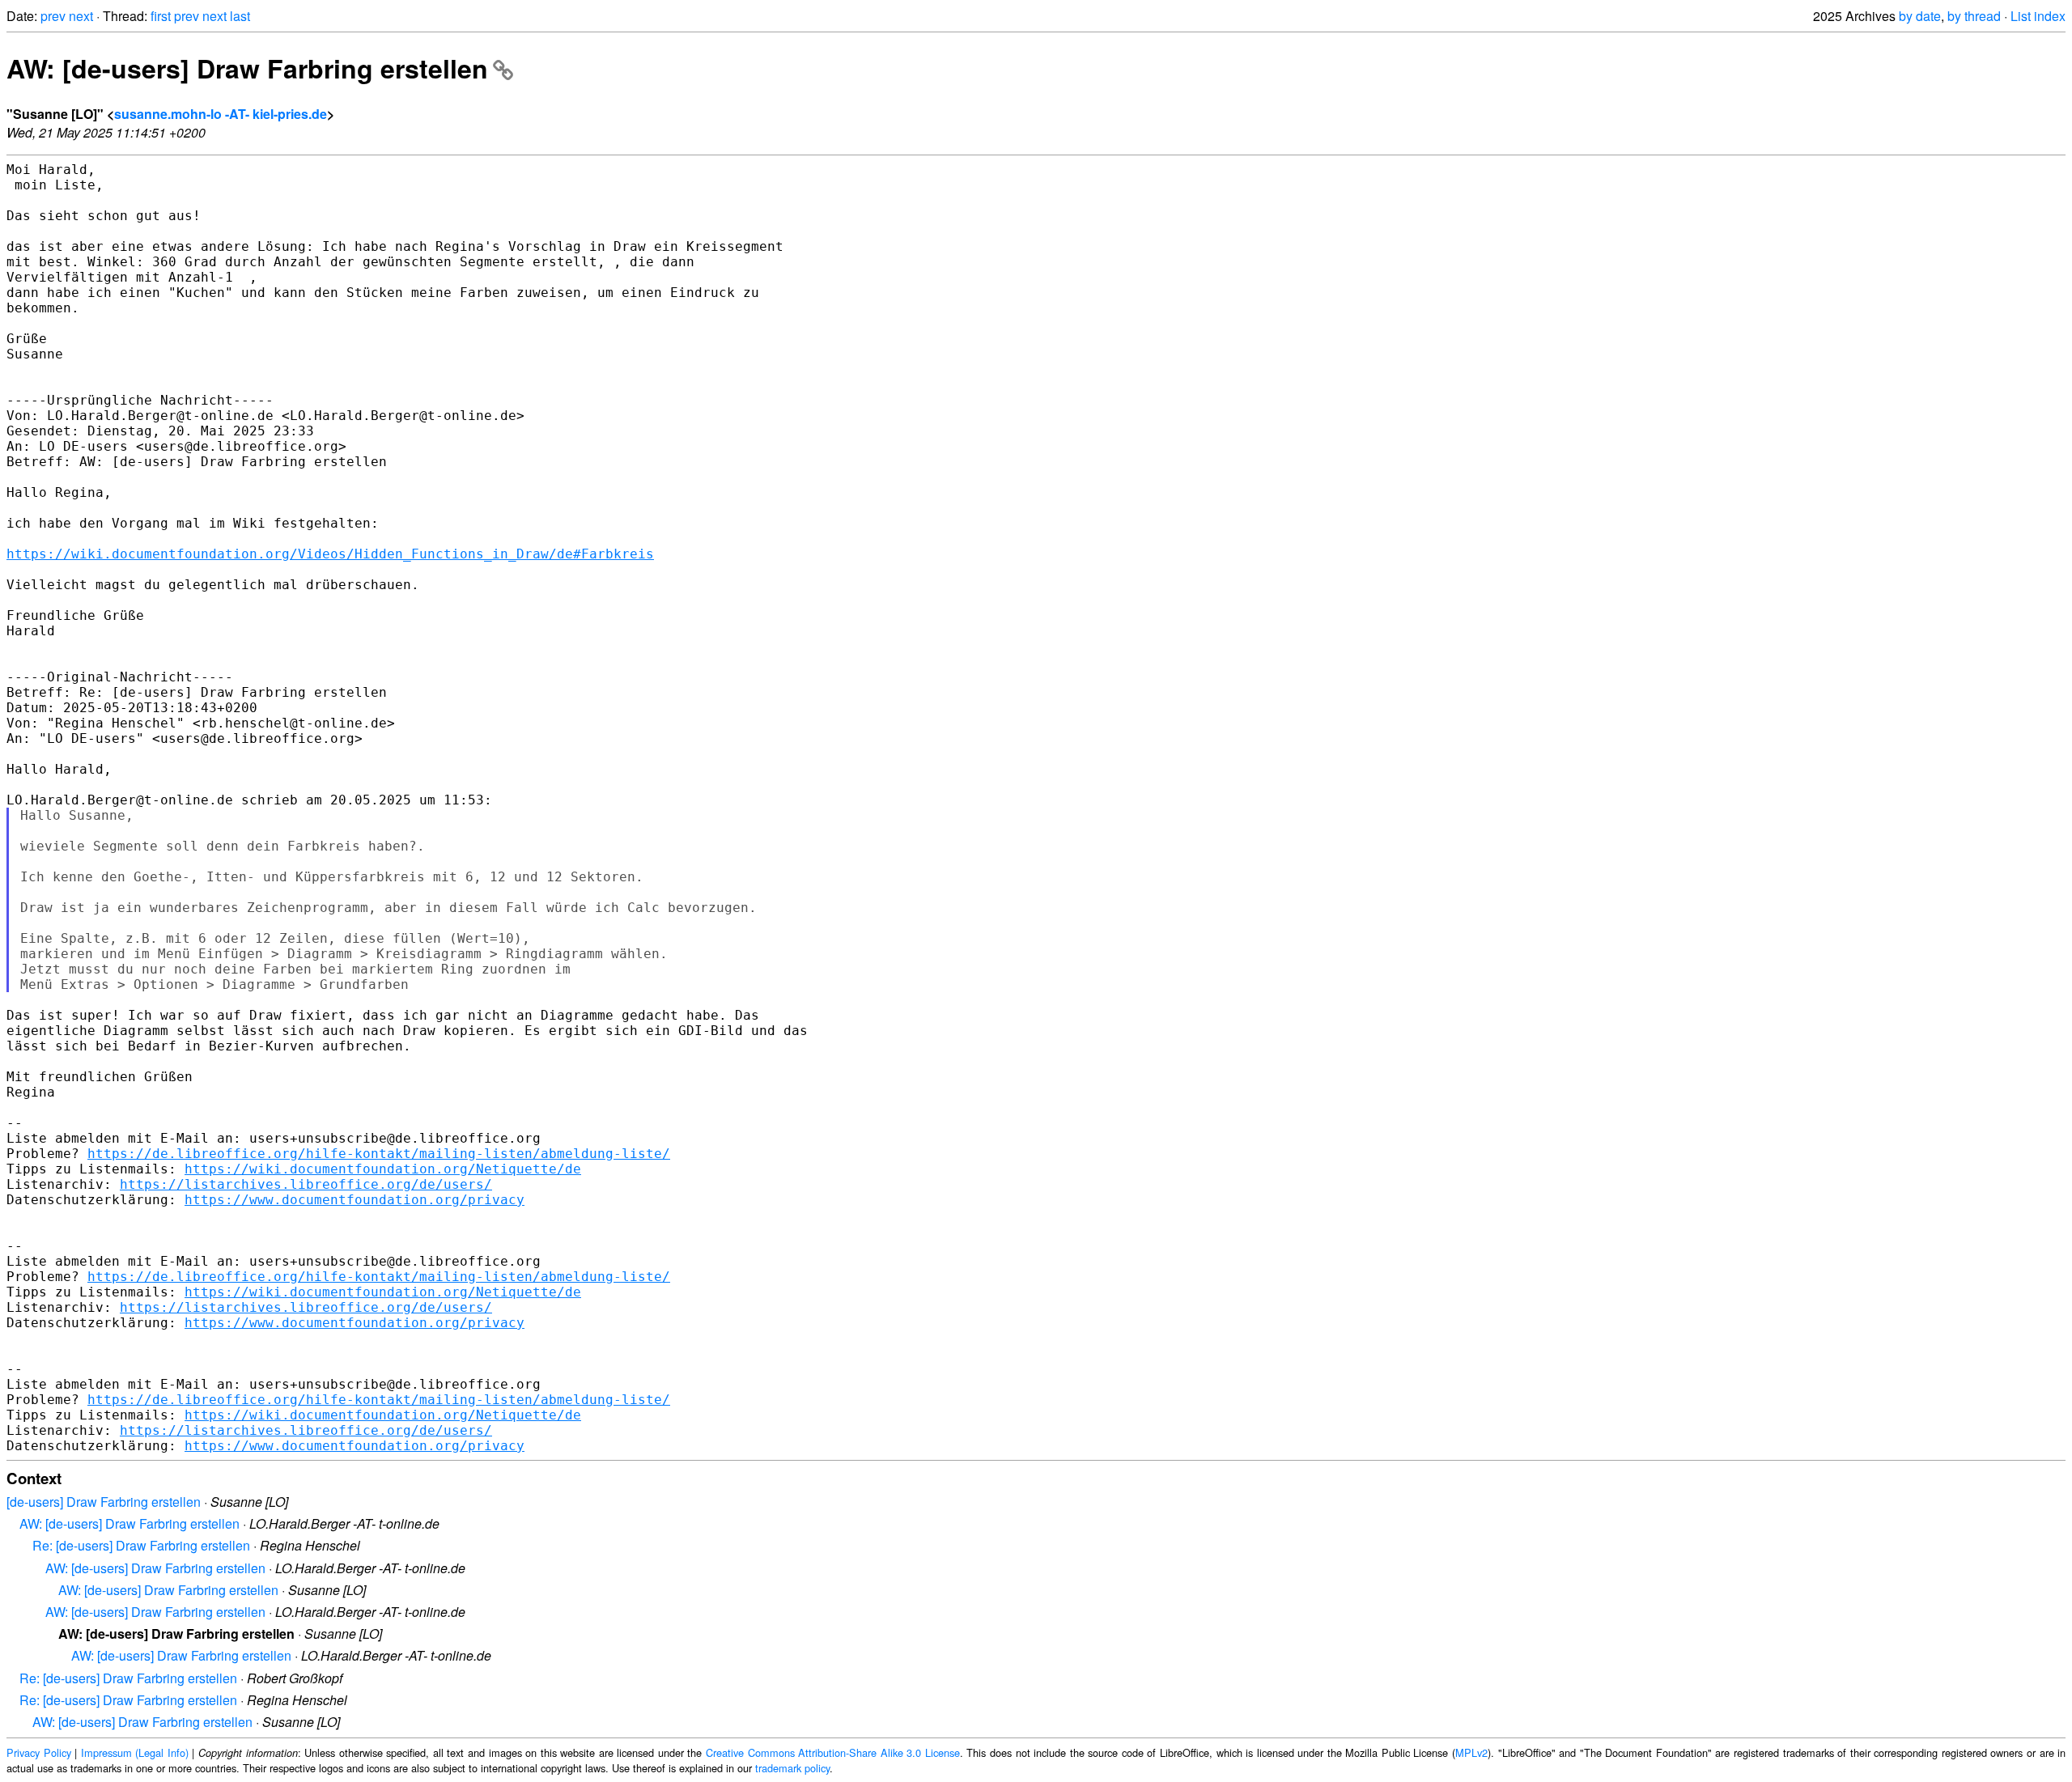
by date (1920, 16)
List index (2038, 16)
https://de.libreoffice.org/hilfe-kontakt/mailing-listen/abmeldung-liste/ (379, 1154)
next (81, 16)
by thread (1974, 16)
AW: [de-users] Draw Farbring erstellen (247, 68)
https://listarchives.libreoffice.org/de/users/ (306, 1184)
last (240, 16)
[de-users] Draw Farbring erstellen (104, 1502)
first (161, 16)
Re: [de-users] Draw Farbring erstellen (141, 1545)
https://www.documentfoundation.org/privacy (355, 1200)
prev (53, 16)
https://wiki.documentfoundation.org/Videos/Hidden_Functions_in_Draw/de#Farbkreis (330, 554)
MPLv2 (1471, 1752)
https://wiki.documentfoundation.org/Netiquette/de (383, 1169)
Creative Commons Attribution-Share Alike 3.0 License (833, 1752)
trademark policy (792, 1768)
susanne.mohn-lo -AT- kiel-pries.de (221, 114)
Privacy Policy (39, 1752)
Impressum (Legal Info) (135, 1752)
